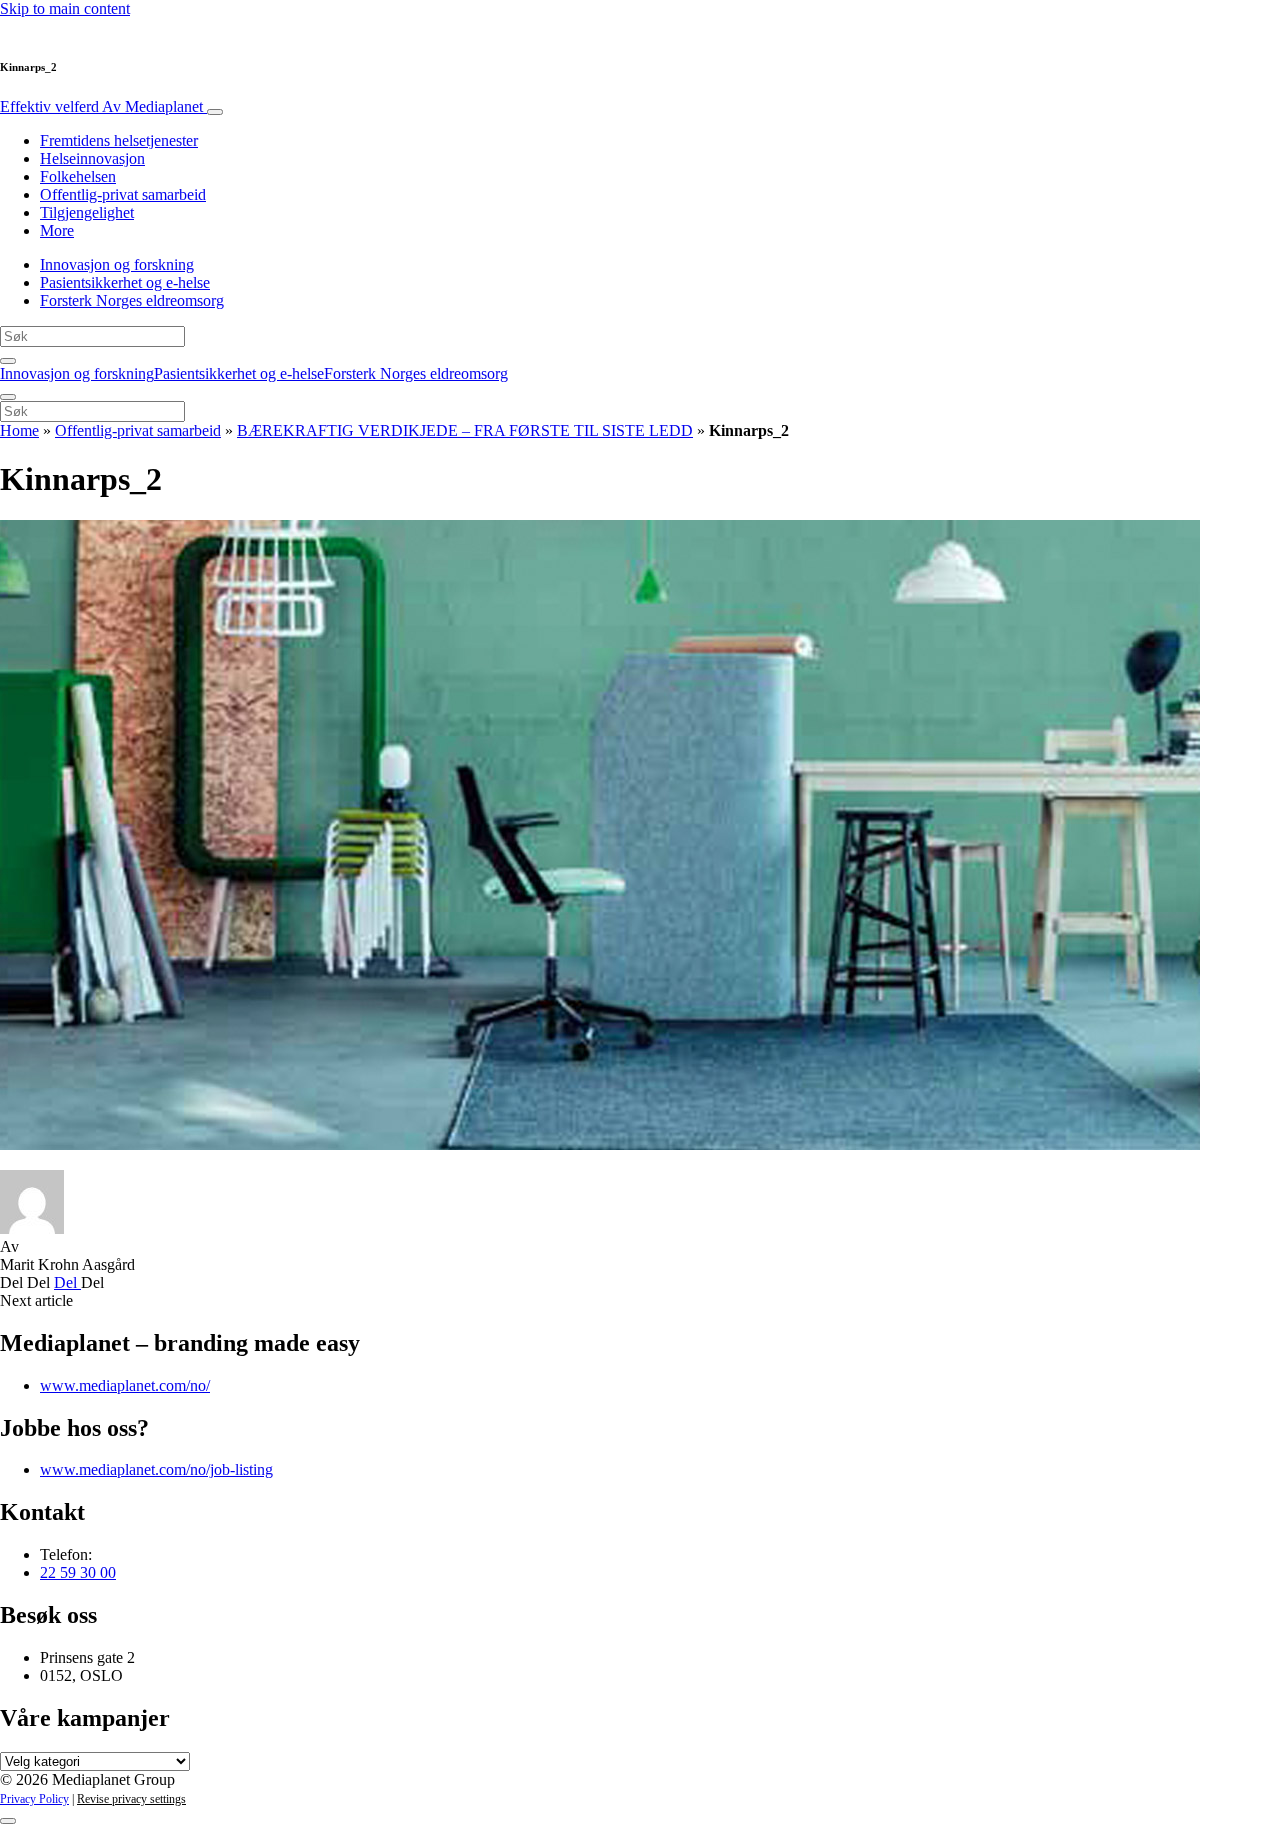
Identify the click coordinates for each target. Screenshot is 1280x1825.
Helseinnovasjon (92, 158)
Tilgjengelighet (87, 212)
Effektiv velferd (101, 106)
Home (19, 430)
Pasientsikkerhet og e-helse (125, 282)
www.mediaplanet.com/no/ (125, 1385)
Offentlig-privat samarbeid (123, 194)
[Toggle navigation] (215, 112)
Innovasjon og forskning (117, 264)
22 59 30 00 (78, 1572)
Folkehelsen (78, 176)
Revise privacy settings (131, 1799)
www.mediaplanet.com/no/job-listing (156, 1469)
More (57, 230)
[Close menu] (8, 397)
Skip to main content (65, 8)
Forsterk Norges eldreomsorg (132, 300)
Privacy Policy (34, 1799)
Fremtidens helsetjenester (119, 140)
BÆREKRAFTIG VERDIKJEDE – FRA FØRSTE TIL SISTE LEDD (465, 430)
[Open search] (8, 361)
